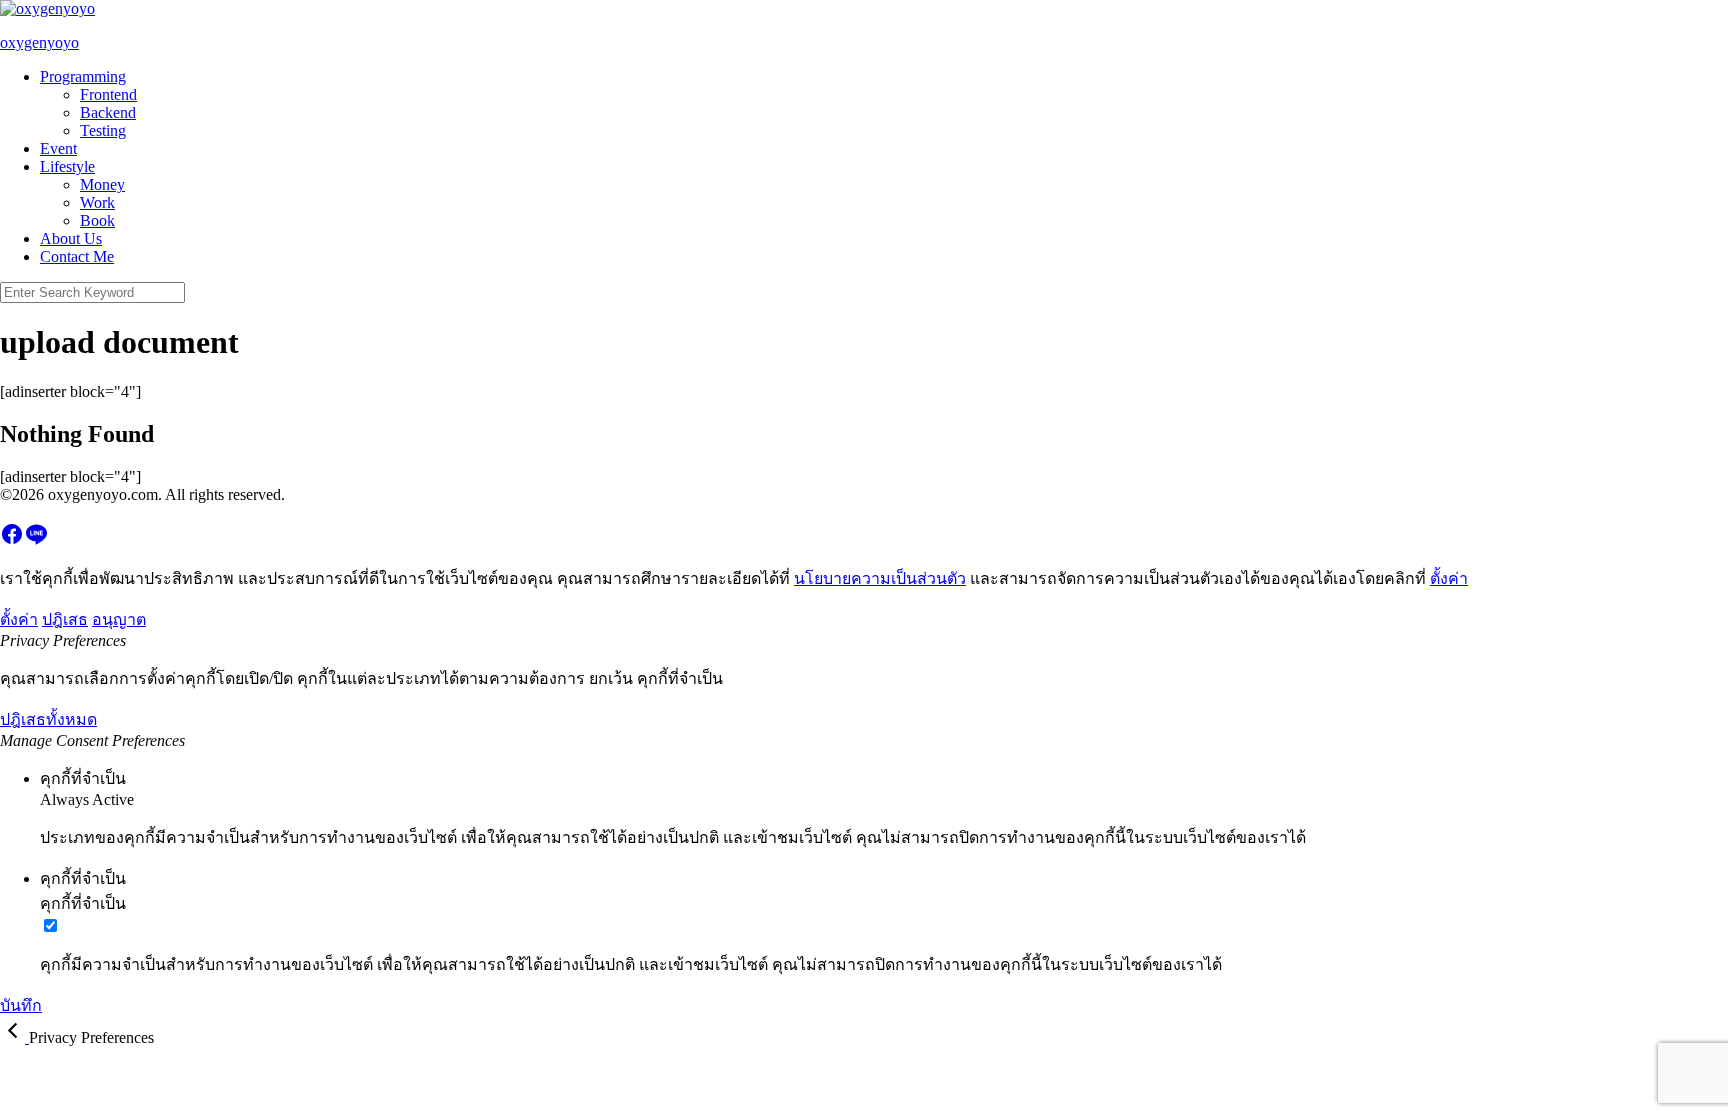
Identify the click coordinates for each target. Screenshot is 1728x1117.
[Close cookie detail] (14, 1037)
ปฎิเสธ (65, 619)
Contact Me (77, 256)
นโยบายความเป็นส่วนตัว (880, 578)
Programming (83, 76)
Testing (103, 130)
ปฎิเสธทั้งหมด (48, 719)
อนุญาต (119, 619)
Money (102, 184)
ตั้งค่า (1449, 578)
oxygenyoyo (39, 42)
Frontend (108, 94)
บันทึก (21, 1005)
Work (97, 202)
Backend (108, 112)
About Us (71, 238)
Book (97, 220)
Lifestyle (67, 166)
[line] (36, 540)
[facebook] (12, 540)
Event (58, 148)
